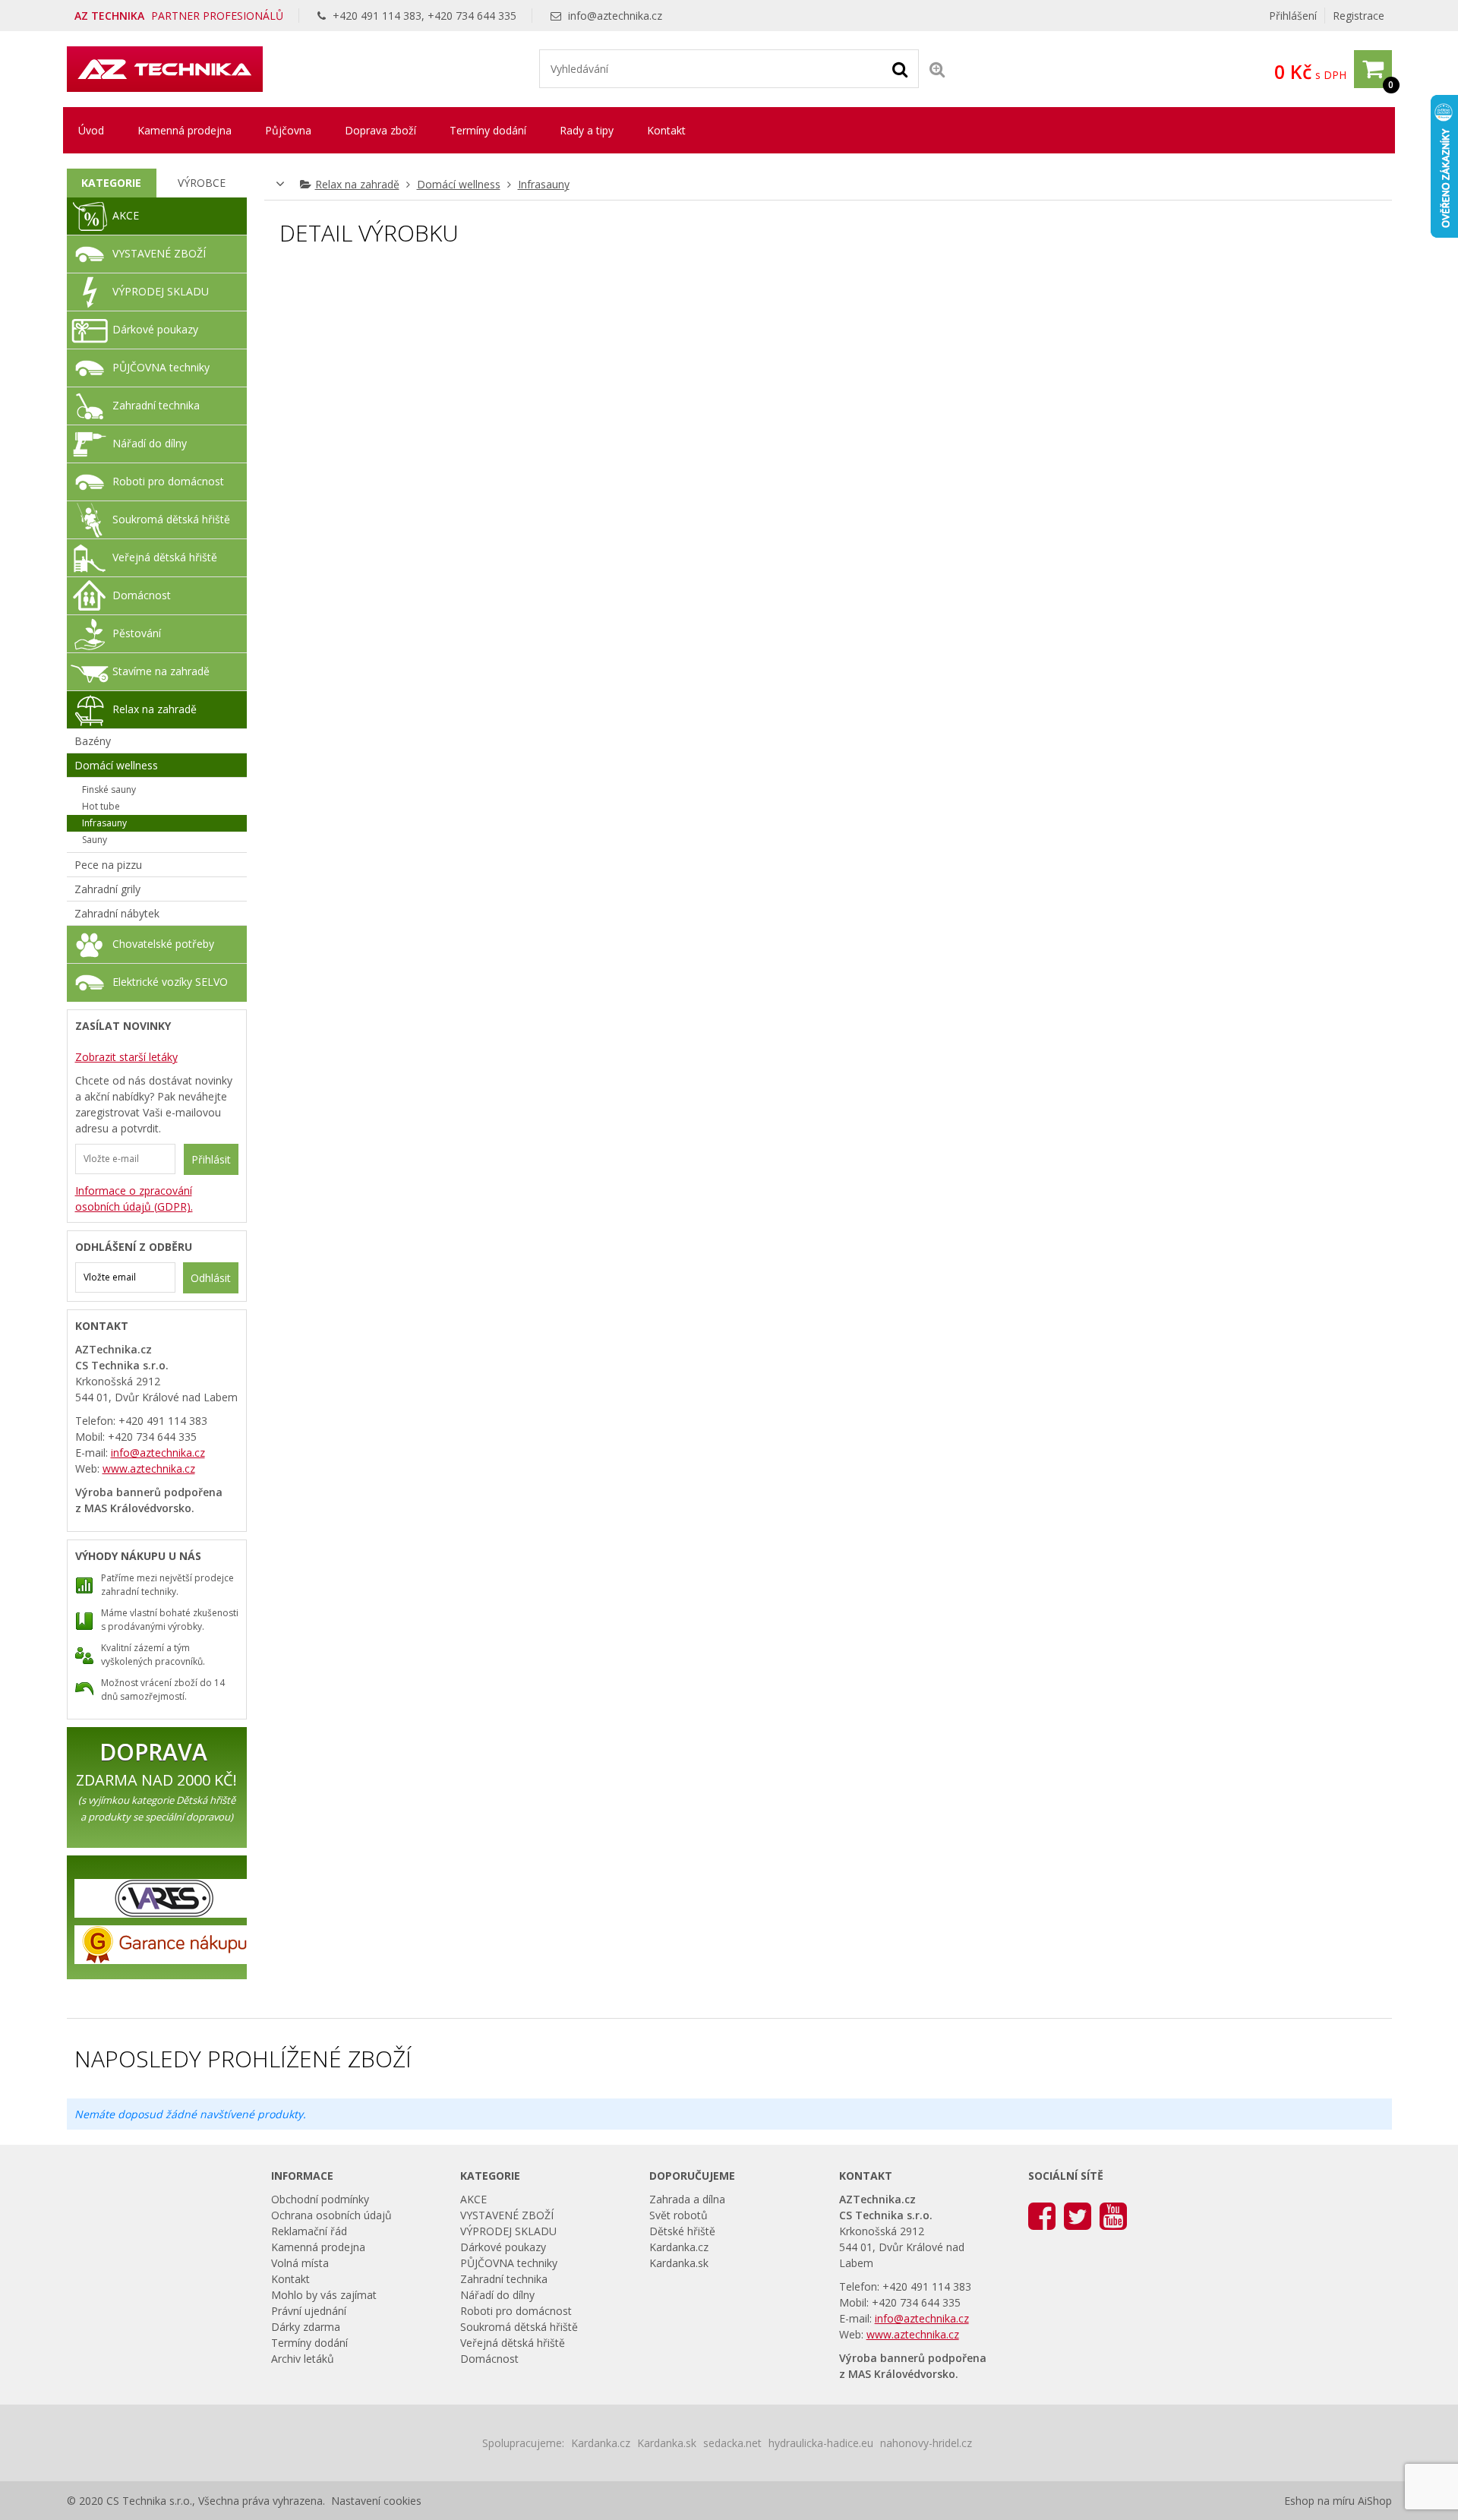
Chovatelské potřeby (163, 944)
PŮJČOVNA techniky (161, 367)
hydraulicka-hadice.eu (821, 2443)
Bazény (93, 741)
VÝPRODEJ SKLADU (161, 291)
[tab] (112, 183)
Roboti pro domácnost (168, 481)
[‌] (1042, 2215)
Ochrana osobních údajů (331, 2215)
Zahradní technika (156, 405)
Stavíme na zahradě (161, 671)
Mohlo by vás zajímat (324, 2295)
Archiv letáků (303, 2359)
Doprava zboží (380, 130)
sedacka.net (732, 2443)
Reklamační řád (309, 2231)
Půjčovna (288, 130)
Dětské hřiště (682, 2231)
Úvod (91, 130)
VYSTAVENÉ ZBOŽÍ (159, 253)
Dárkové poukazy (155, 329)
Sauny (95, 840)
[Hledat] (900, 68)
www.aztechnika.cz (149, 1468)
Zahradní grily (107, 889)
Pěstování (137, 633)
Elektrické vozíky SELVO (170, 982)
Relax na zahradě (357, 184)
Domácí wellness (459, 184)
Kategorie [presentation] (111, 183)
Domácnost (142, 595)
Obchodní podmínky (320, 2199)
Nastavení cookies (376, 2501)
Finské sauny (109, 789)
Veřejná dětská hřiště (165, 557)
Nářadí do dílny (150, 443)
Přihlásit (211, 1159)
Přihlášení (1293, 16)
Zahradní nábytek (117, 913)
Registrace (1359, 16)
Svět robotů (679, 2215)
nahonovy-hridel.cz (926, 2443)
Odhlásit (211, 1278)
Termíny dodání (488, 130)
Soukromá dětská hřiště (171, 519)
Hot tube (101, 806)
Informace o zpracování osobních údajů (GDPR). (134, 1198)
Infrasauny (544, 184)
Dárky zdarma (306, 2327)
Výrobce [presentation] (202, 183)
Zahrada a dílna (687, 2199)
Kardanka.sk (679, 2263)
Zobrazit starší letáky (126, 1057)
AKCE (126, 215)
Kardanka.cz (679, 2247)
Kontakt (666, 130)
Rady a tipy (587, 130)
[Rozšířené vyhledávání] (937, 69)
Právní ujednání (309, 2311)
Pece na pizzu (108, 865)
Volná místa (300, 2263)
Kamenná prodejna (185, 130)
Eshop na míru (1319, 2501)
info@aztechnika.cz (615, 16)
